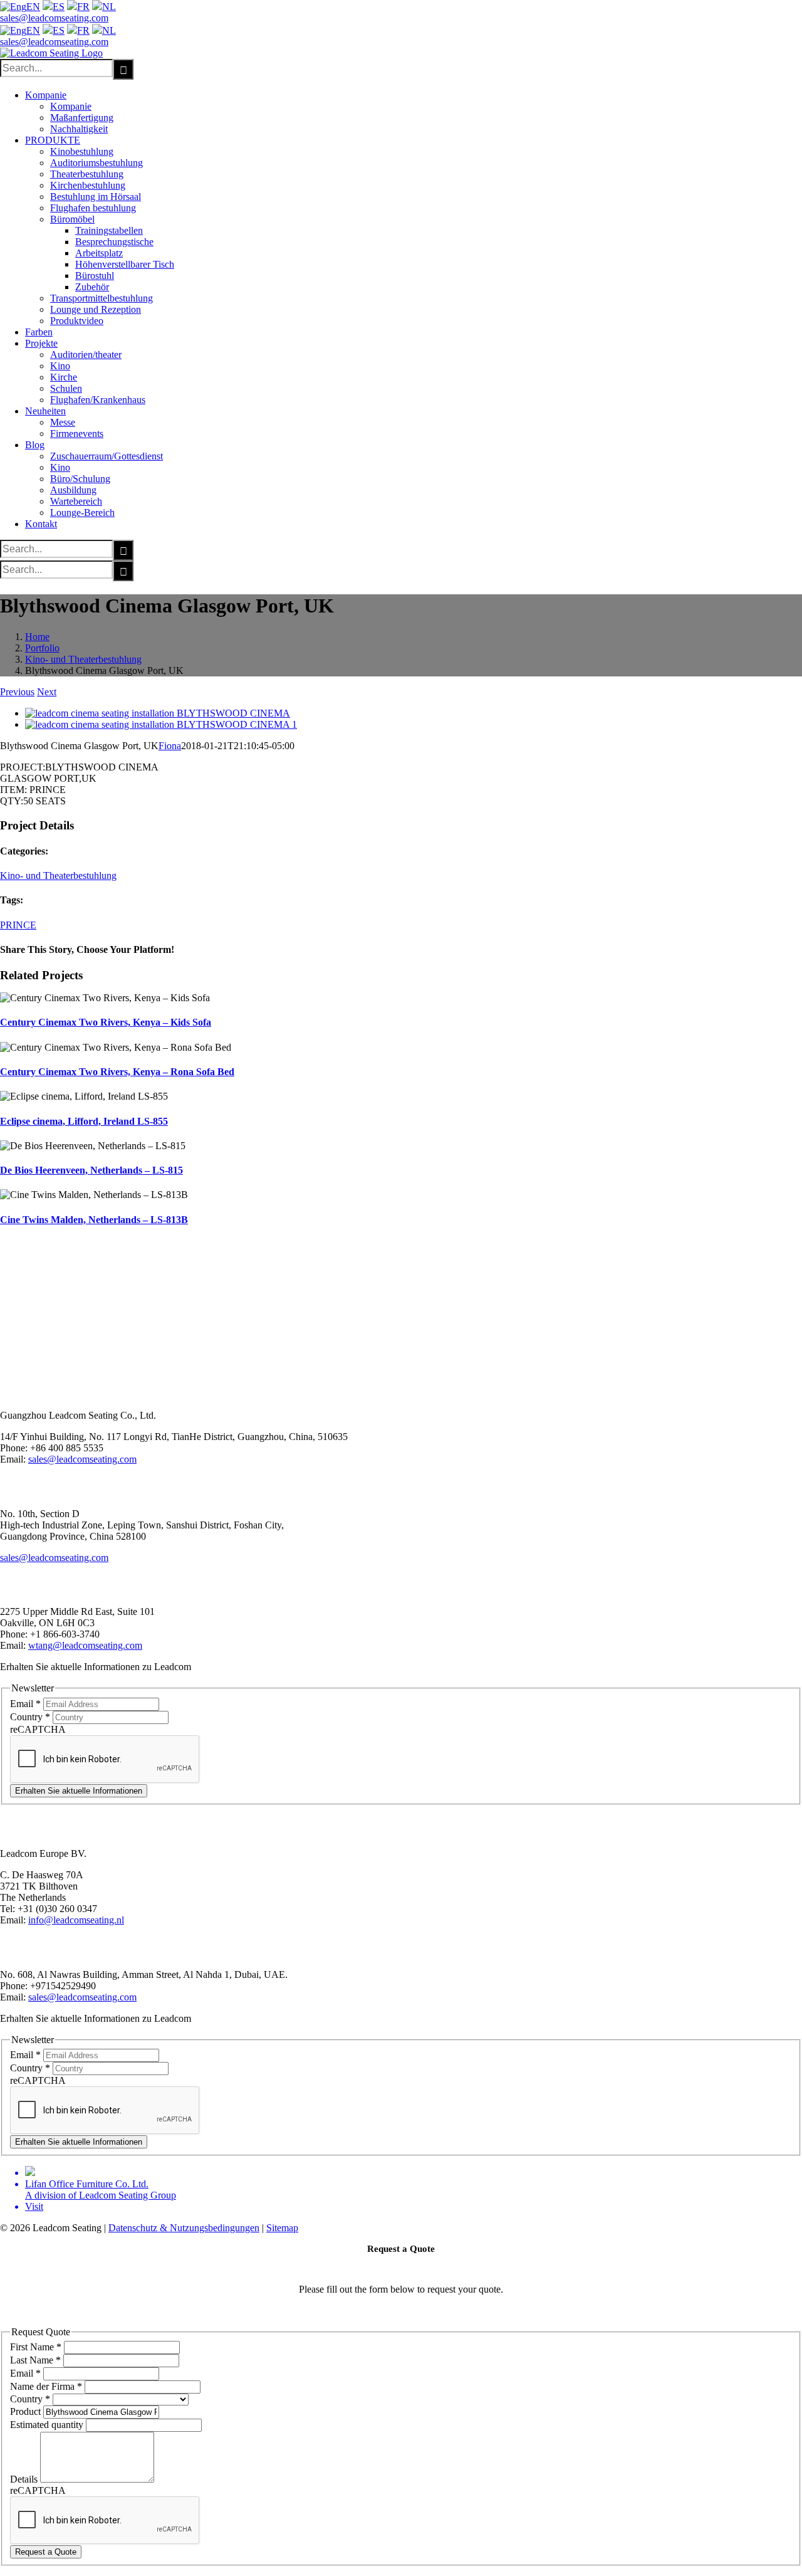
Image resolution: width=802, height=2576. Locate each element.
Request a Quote (46, 2552)
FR (83, 7)
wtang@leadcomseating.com (85, 1645)
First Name (36, 2347)
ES (59, 7)
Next (47, 692)
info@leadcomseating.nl (76, 1920)
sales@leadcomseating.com (54, 18)
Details (25, 2479)
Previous (17, 692)
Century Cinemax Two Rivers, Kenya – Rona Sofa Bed (117, 1072)
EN (33, 7)
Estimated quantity (48, 2425)
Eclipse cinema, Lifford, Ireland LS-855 (84, 1121)
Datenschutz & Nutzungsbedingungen (184, 2228)
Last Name (35, 2360)
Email (25, 1704)
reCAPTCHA (38, 1729)
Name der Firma (46, 2386)
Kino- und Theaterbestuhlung (58, 875)
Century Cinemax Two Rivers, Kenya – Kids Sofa (106, 1022)
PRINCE (18, 925)
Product (27, 2411)
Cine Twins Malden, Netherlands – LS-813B (94, 1220)
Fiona (170, 746)
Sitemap (282, 2228)
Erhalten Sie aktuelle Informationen (79, 1791)
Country (30, 1717)
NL (109, 7)
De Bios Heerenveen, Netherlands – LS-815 (91, 1170)
